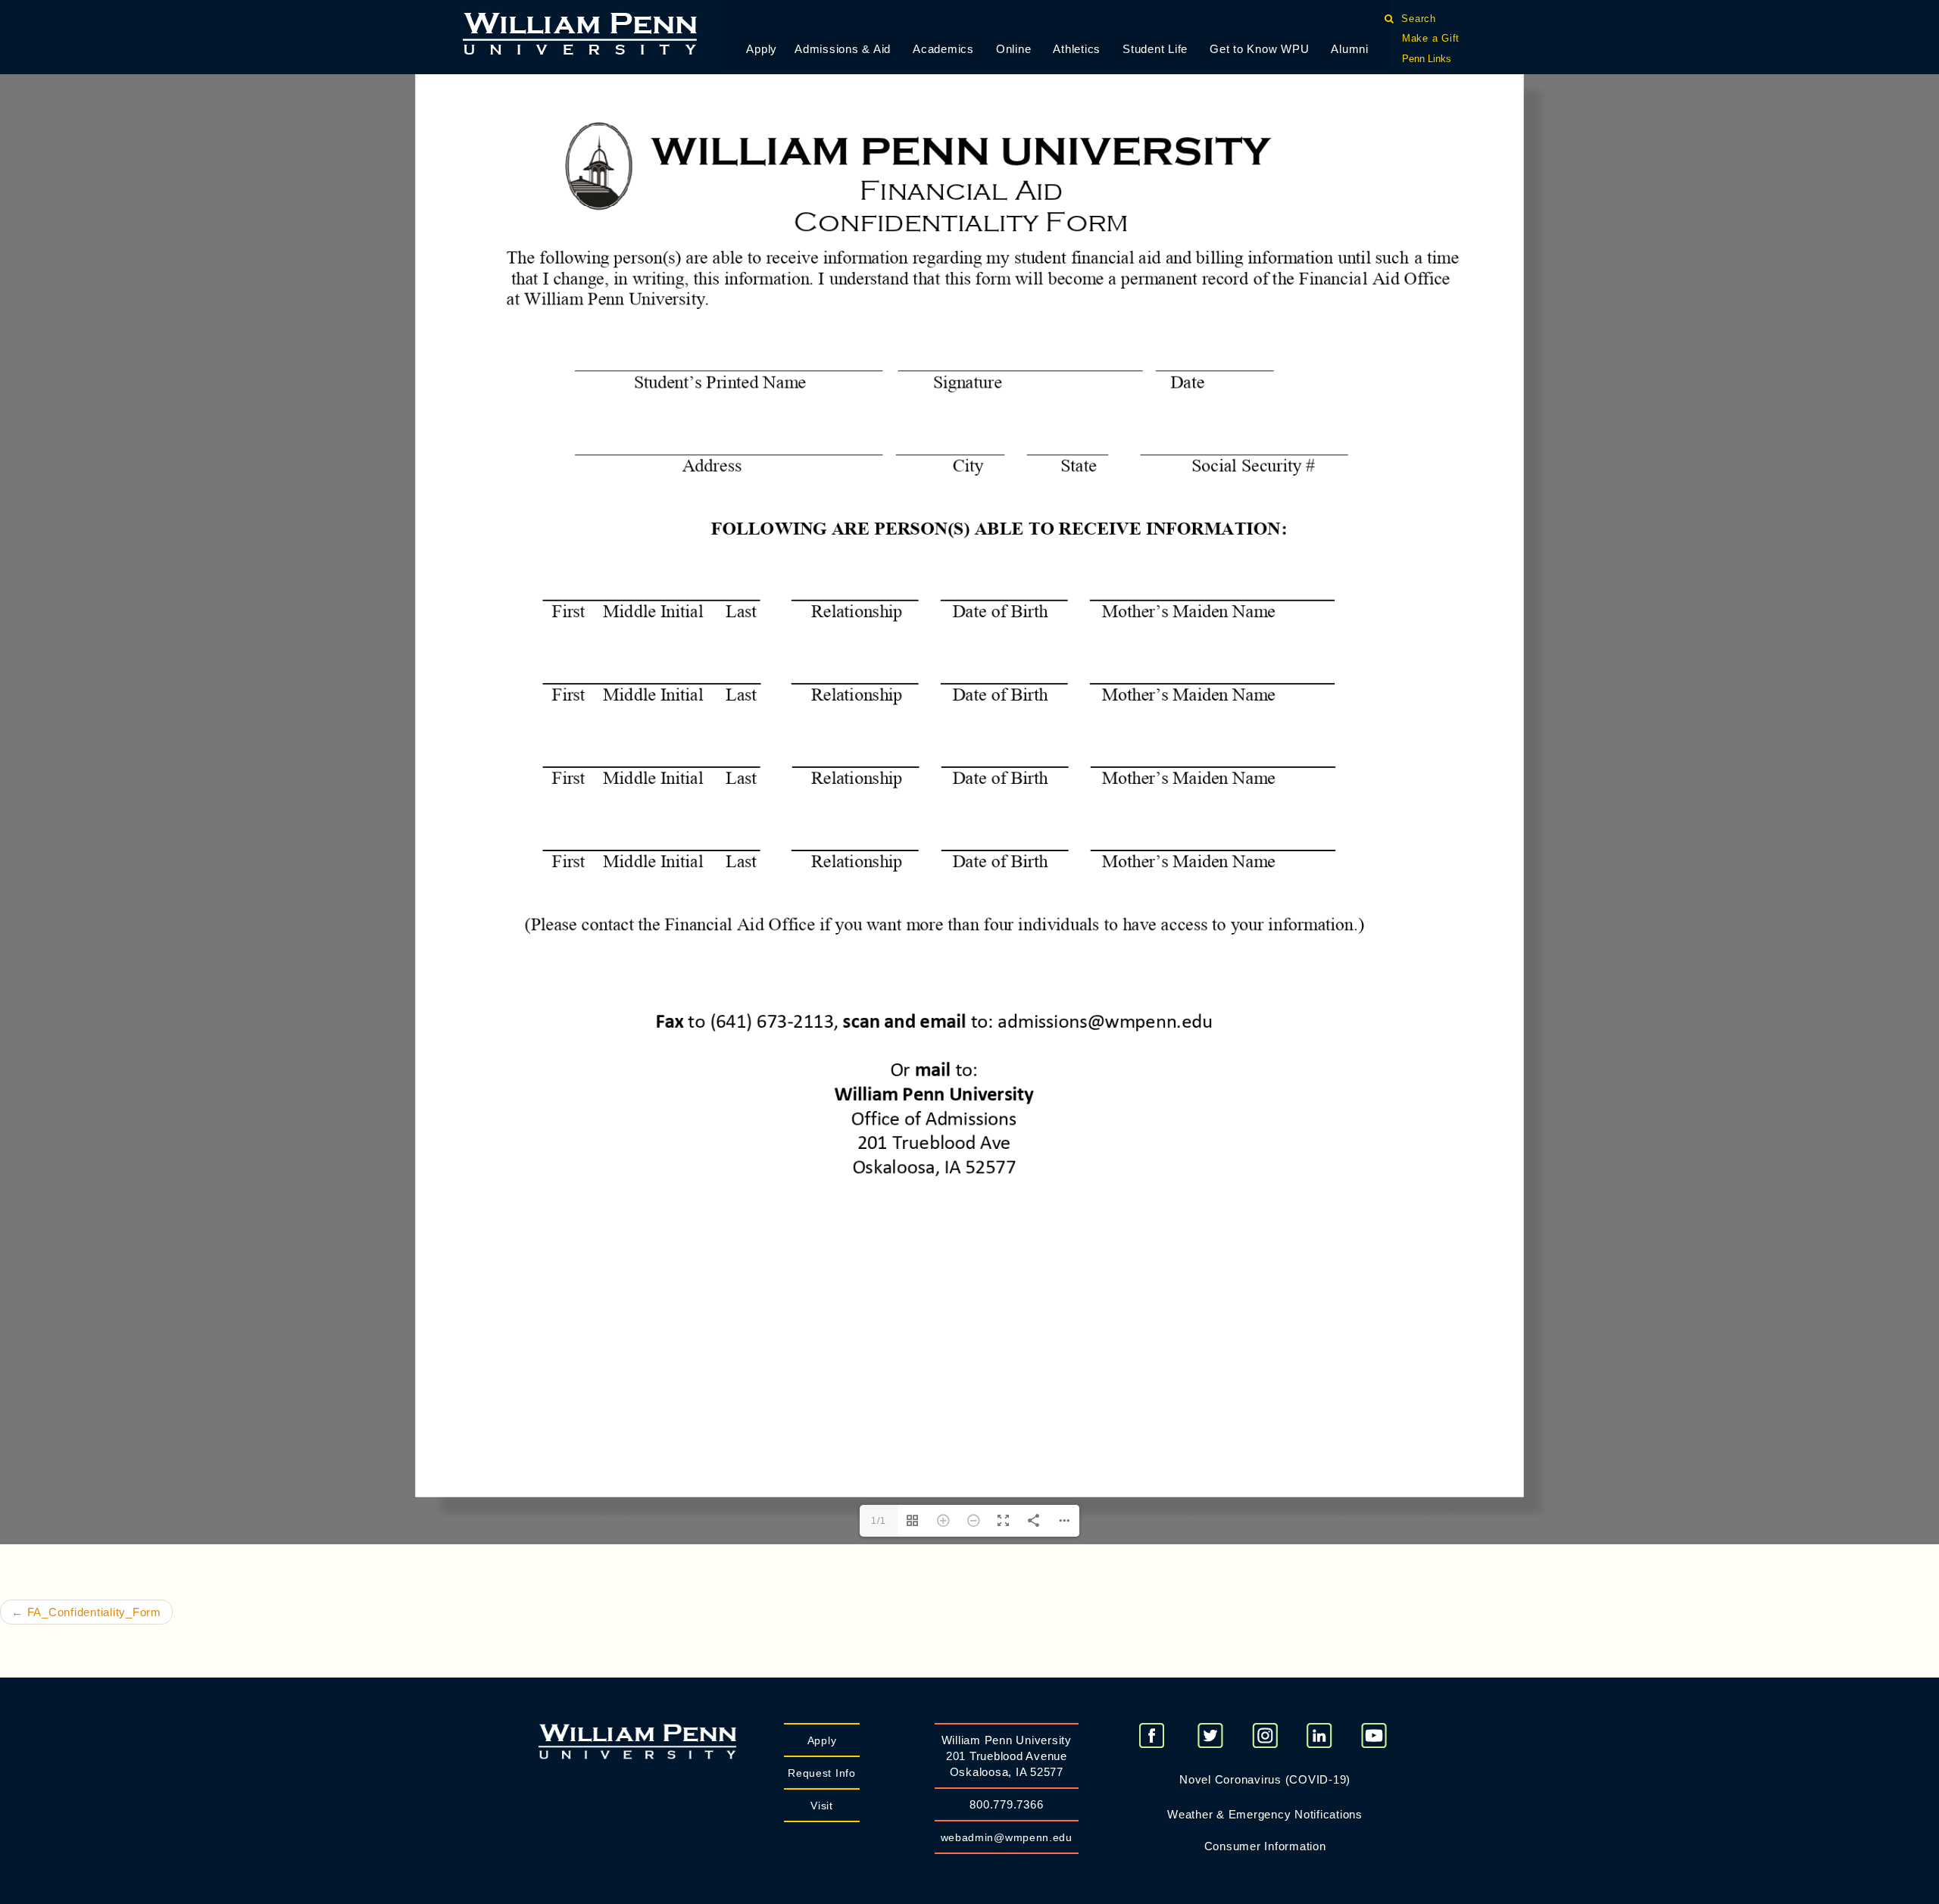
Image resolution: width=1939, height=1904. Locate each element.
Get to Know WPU (1259, 49)
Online (1014, 49)
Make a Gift (1431, 38)
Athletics (1077, 49)
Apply (762, 49)
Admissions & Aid (843, 49)
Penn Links (1427, 59)
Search (1419, 19)
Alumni (1350, 49)
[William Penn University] (580, 32)
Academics (943, 49)
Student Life (1155, 49)
